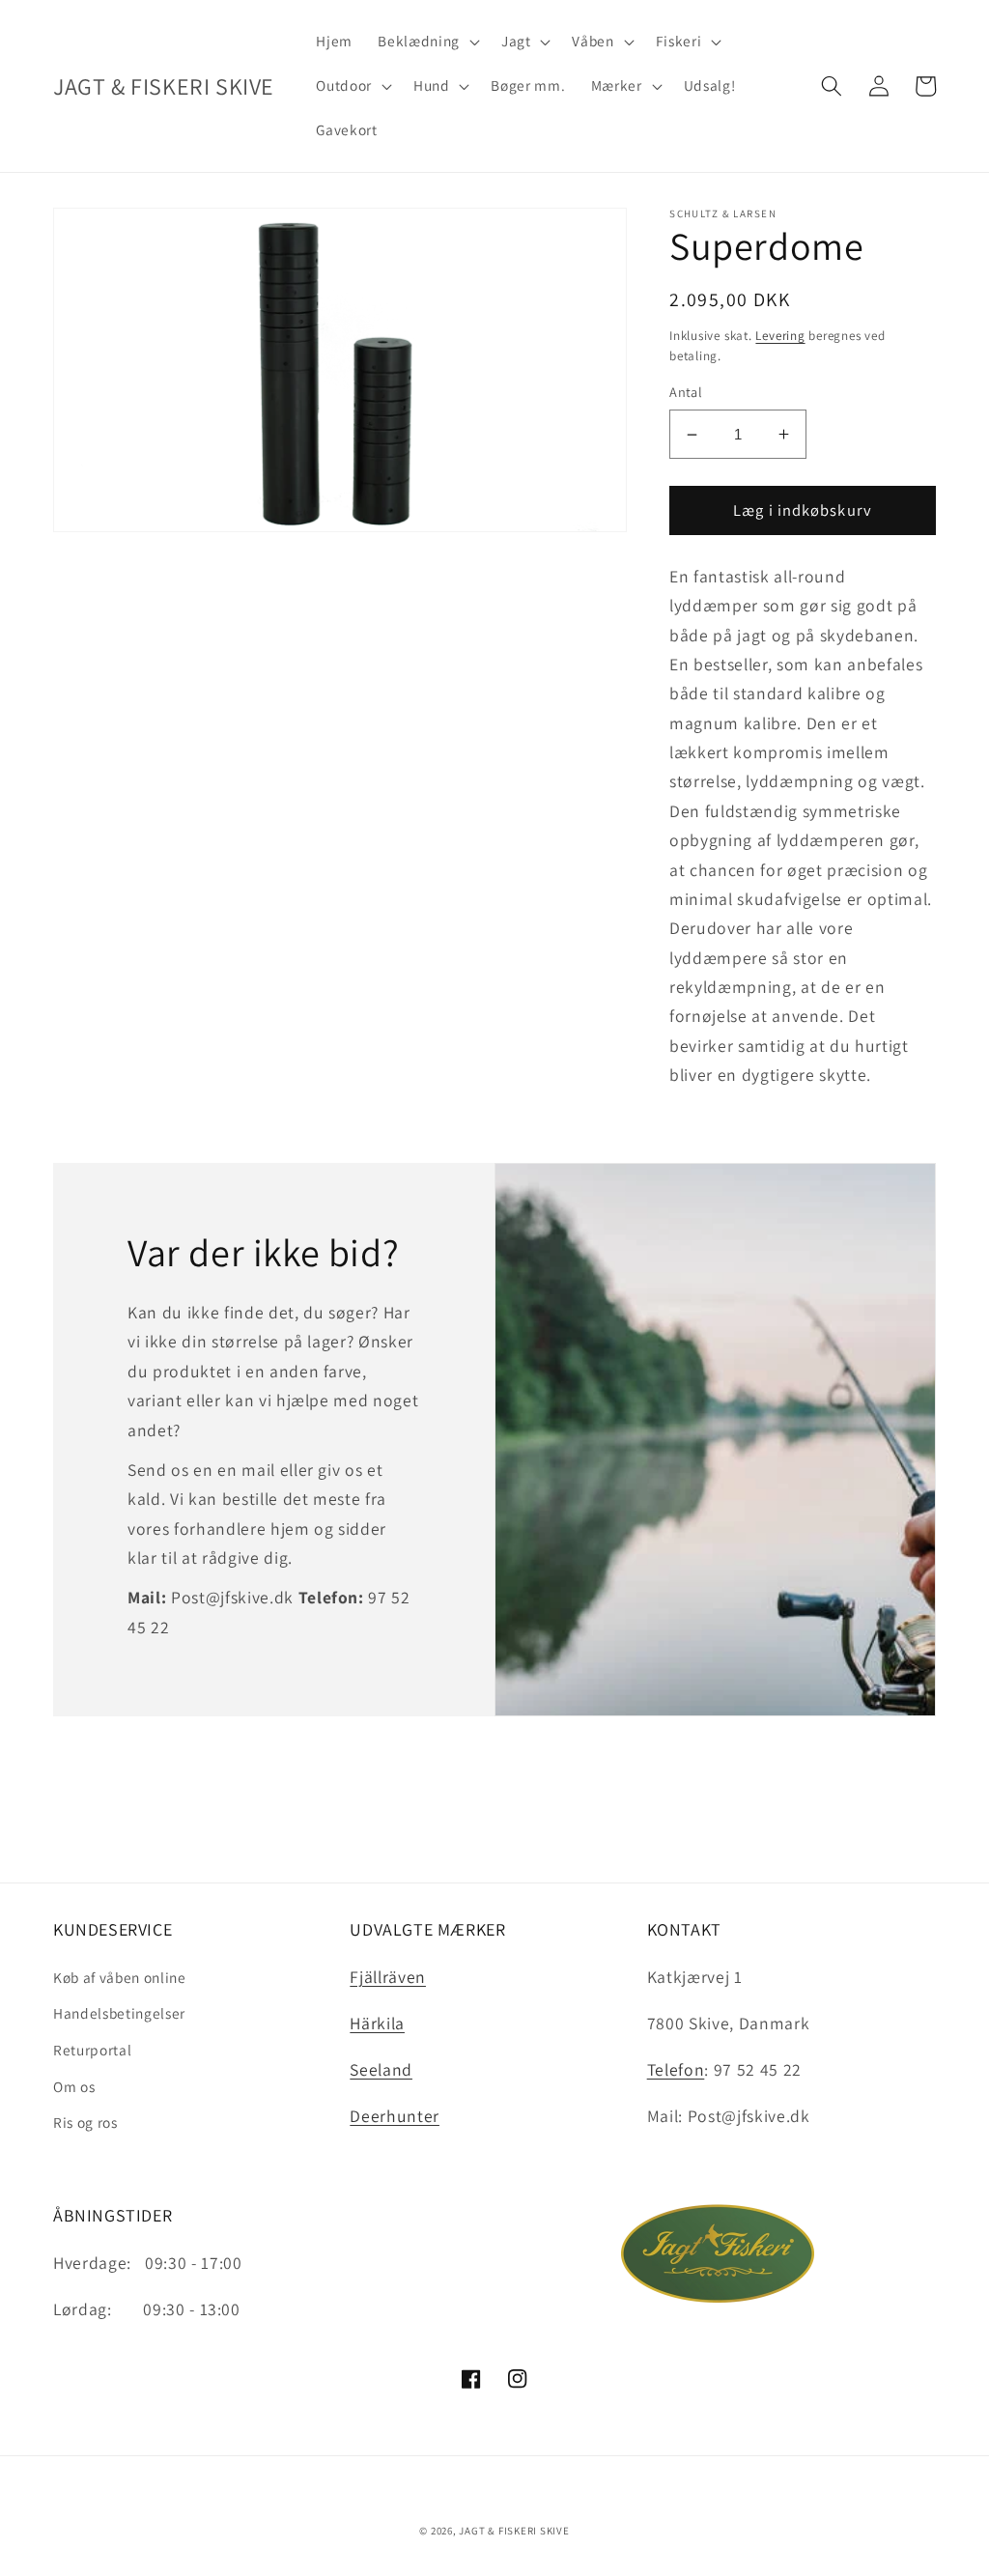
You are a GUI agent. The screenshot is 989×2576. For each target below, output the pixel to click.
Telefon (676, 2069)
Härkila (377, 2023)
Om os (74, 2086)
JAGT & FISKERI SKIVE (514, 2531)
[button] (426, 42)
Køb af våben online (120, 1977)
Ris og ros (85, 2122)
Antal (686, 392)
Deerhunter (395, 2116)
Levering (780, 336)
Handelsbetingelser (119, 2013)
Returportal (92, 2050)
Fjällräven (388, 1977)
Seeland (381, 2069)
